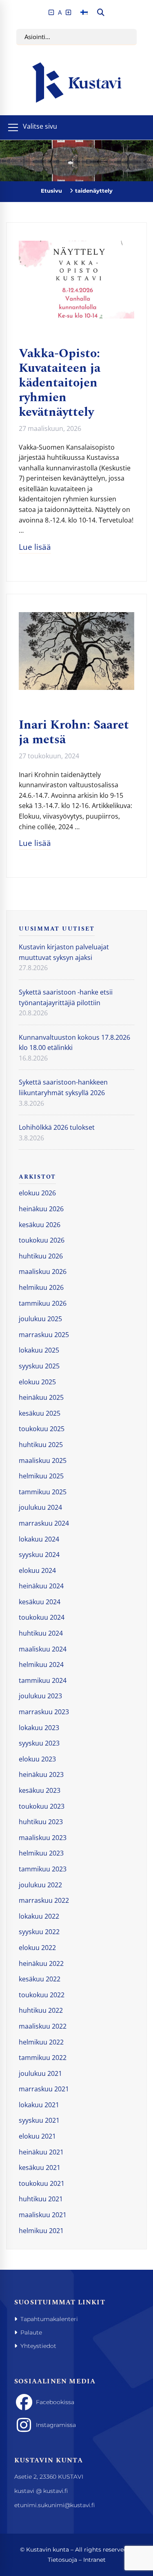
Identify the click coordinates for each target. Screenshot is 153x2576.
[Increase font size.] (68, 12)
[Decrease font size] (51, 12)
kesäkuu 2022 (40, 1979)
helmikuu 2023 (41, 1853)
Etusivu (51, 191)
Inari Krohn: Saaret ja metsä (74, 732)
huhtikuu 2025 (41, 1445)
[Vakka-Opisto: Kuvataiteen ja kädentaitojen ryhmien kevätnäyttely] (76, 246)
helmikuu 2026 (41, 1287)
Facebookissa (55, 2402)
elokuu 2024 (37, 1570)
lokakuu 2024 (39, 1539)
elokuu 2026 (37, 1193)
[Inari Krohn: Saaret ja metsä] (76, 617)
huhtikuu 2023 (41, 1822)
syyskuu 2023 (39, 1743)
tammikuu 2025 (43, 1492)
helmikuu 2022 (41, 2042)
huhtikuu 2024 (41, 1633)
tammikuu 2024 (43, 1680)
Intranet (94, 2560)
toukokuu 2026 (42, 1240)
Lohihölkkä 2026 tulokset (57, 1127)
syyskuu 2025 (39, 1366)
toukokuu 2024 (42, 1617)
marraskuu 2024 (44, 1523)
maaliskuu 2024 (43, 1649)
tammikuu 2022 (43, 2058)
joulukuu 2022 (40, 1885)
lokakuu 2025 (39, 1350)
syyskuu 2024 (39, 1555)
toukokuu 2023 (42, 1806)
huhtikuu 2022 (41, 2010)
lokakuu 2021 (39, 2105)
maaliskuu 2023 (43, 1838)
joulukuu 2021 (40, 2073)
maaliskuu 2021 (43, 2215)
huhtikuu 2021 (41, 2199)
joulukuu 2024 (40, 1507)
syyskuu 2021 (39, 2120)
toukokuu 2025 (42, 1429)
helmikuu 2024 (41, 1665)
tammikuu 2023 (43, 1869)
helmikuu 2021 (41, 2231)
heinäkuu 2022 (41, 1963)
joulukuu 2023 (40, 1696)
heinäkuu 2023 (41, 1774)
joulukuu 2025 (40, 1319)
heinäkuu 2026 (41, 1209)
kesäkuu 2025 (40, 1413)
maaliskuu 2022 (43, 2026)
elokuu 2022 (37, 1948)
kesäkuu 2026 (40, 1225)
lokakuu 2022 (39, 1916)
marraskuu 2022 (44, 1900)
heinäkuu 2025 (41, 1397)
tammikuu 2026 (43, 1303)
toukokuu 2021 (42, 2183)
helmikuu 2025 (41, 1476)
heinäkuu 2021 (41, 2152)
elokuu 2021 (37, 2136)
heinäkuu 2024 (41, 1586)
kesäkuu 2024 (40, 1602)
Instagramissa (56, 2425)
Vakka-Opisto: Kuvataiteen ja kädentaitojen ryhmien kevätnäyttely (60, 383)
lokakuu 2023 (39, 1728)
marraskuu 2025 (44, 1335)
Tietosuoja (62, 2560)
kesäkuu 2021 (40, 2168)
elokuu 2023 (37, 1759)
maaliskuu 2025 (43, 1460)
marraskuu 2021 (44, 2089)
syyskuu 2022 (39, 1932)
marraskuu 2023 (44, 1712)
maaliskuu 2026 (43, 1272)
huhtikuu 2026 (41, 1256)
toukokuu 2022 (42, 1995)
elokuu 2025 (37, 1382)
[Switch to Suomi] (84, 12)
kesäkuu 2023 (40, 1790)
